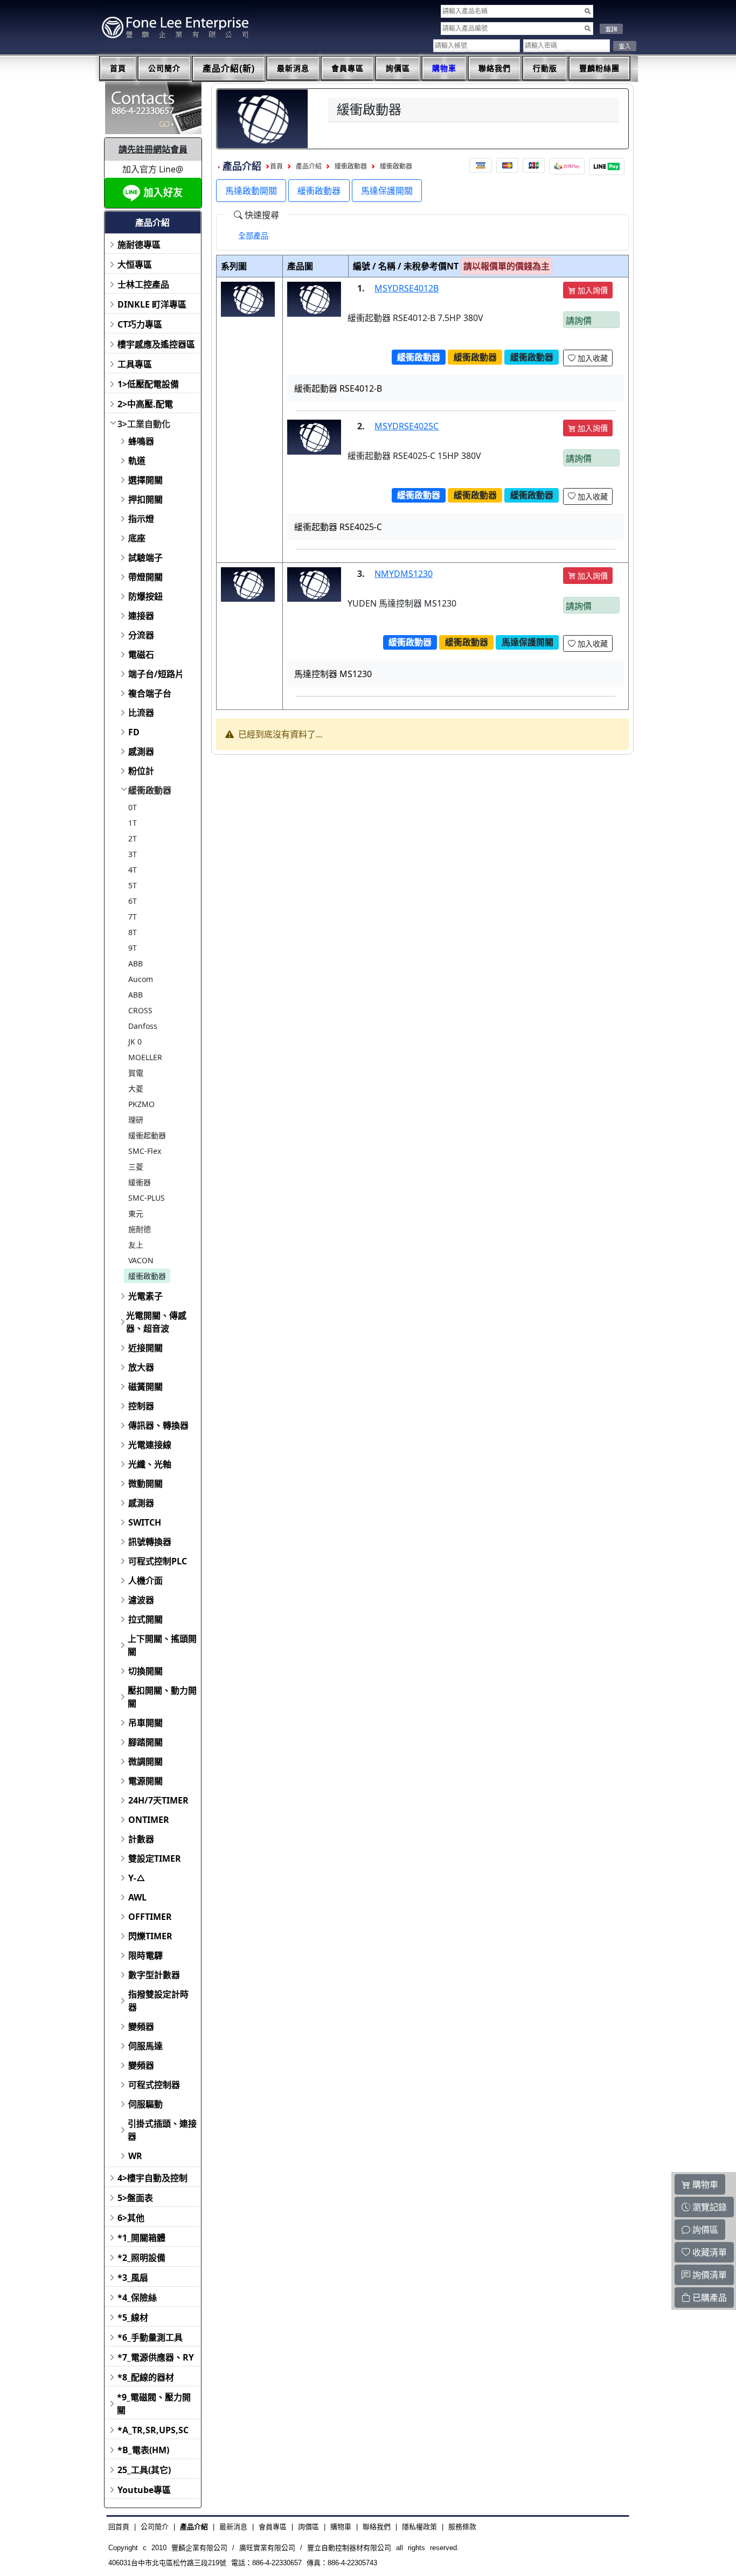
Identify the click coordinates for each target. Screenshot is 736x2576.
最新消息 (293, 68)
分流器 (141, 635)
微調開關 (145, 1762)
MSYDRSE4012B (407, 288)
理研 (136, 1120)
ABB (136, 963)
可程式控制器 (154, 2085)
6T (133, 901)
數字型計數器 (154, 1975)
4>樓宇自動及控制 (152, 2178)
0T (133, 807)
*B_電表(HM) (143, 2450)
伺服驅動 (145, 2104)
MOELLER (145, 1057)
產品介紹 (309, 166)
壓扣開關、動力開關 (162, 1697)
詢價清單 (709, 2275)
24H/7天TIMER (158, 1800)
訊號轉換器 (150, 1542)
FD (134, 732)
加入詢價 (592, 290)
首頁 (118, 68)
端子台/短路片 (156, 674)
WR (135, 2156)
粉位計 (141, 771)
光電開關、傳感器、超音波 (156, 1322)
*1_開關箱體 (141, 2238)
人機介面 (145, 1581)
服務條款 (462, 2527)
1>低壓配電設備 (148, 384)
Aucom (141, 979)
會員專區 (348, 68)
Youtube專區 (144, 2490)
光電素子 (145, 1296)
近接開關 (145, 1348)
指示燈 (141, 519)
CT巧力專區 (140, 324)
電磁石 (141, 655)
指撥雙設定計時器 (158, 2001)
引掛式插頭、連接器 (162, 2130)
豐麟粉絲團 (599, 68)
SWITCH (145, 1522)
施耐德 (140, 1229)
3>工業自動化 (144, 424)
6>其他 (131, 2218)
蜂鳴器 (141, 441)
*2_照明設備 (141, 2258)
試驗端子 (145, 558)
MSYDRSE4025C (407, 426)
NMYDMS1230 (404, 574)
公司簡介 (164, 68)
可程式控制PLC (158, 1561)
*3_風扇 (133, 2278)
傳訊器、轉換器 (158, 1425)
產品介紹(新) (229, 69)
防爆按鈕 (145, 596)
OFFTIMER (150, 1917)
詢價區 (398, 68)
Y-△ (137, 1878)
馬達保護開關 (387, 191)
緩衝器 (140, 1182)
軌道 (137, 461)
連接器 (141, 616)
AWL (137, 1897)
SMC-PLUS (147, 1198)
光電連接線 (150, 1445)
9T (133, 948)
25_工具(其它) (144, 2470)
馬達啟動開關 (251, 191)
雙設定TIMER (155, 1858)
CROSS (140, 1010)
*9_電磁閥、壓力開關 (154, 2404)
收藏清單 (709, 2252)
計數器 (141, 1839)
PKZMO (141, 1104)
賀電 (136, 1073)
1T (133, 823)
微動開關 (145, 1484)
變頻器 (141, 2027)
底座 (137, 538)
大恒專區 (135, 264)
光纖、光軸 (150, 1464)
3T (133, 854)
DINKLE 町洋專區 (152, 304)
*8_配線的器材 (146, 2377)
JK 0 (135, 1042)
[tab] (253, 236)
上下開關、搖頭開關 (162, 1645)
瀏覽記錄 (709, 2207)
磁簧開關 (145, 1387)
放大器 (141, 1367)
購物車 (444, 68)
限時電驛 (145, 1955)
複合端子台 (150, 693)
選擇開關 (145, 480)
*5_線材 (133, 2317)
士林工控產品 (143, 284)
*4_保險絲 (137, 2297)
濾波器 (141, 1600)
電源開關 (145, 1781)
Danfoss (143, 1026)
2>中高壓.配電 (145, 404)
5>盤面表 (135, 2198)
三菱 (136, 1167)
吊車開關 (145, 1723)
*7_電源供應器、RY (156, 2357)
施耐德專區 (139, 245)
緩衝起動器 (147, 1135)
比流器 (141, 713)
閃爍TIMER (150, 1936)
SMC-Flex (145, 1151)
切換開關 (145, 1671)
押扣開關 (145, 499)
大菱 (136, 1088)
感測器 (141, 751)
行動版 (545, 68)
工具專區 (135, 364)
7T (133, 917)
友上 (136, 1245)
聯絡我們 (495, 68)
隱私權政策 (419, 2527)
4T (133, 870)
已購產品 (709, 2297)
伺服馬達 (145, 2046)
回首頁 (119, 2527)
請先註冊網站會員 (153, 149)
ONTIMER (149, 1820)
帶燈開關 (145, 577)
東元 (136, 1213)
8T (133, 932)
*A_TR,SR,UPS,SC (153, 2430)
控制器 (141, 1406)
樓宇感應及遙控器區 (156, 344)
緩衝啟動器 (150, 790)
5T (133, 885)
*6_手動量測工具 (150, 2337)
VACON (141, 1260)
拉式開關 (145, 1619)
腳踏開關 (145, 1742)
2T (133, 838)
